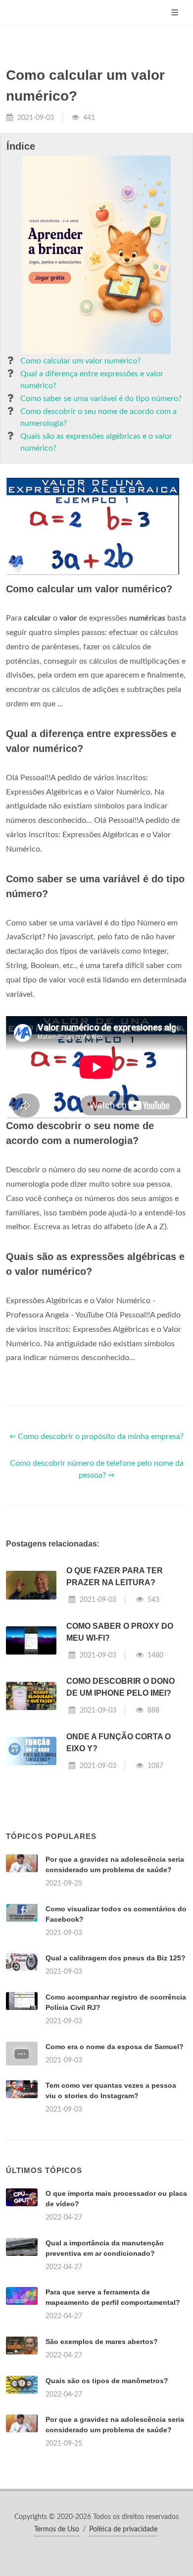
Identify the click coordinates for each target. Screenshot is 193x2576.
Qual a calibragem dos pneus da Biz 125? (116, 1958)
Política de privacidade (123, 2529)
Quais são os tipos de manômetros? (107, 2381)
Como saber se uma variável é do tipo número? (101, 399)
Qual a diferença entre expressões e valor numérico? (92, 380)
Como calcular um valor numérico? (80, 361)
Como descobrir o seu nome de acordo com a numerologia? (98, 417)
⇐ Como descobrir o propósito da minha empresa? (96, 1436)
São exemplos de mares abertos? (102, 2342)
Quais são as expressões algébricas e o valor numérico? (96, 442)
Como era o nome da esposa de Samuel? (115, 2047)
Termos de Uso (57, 2529)
